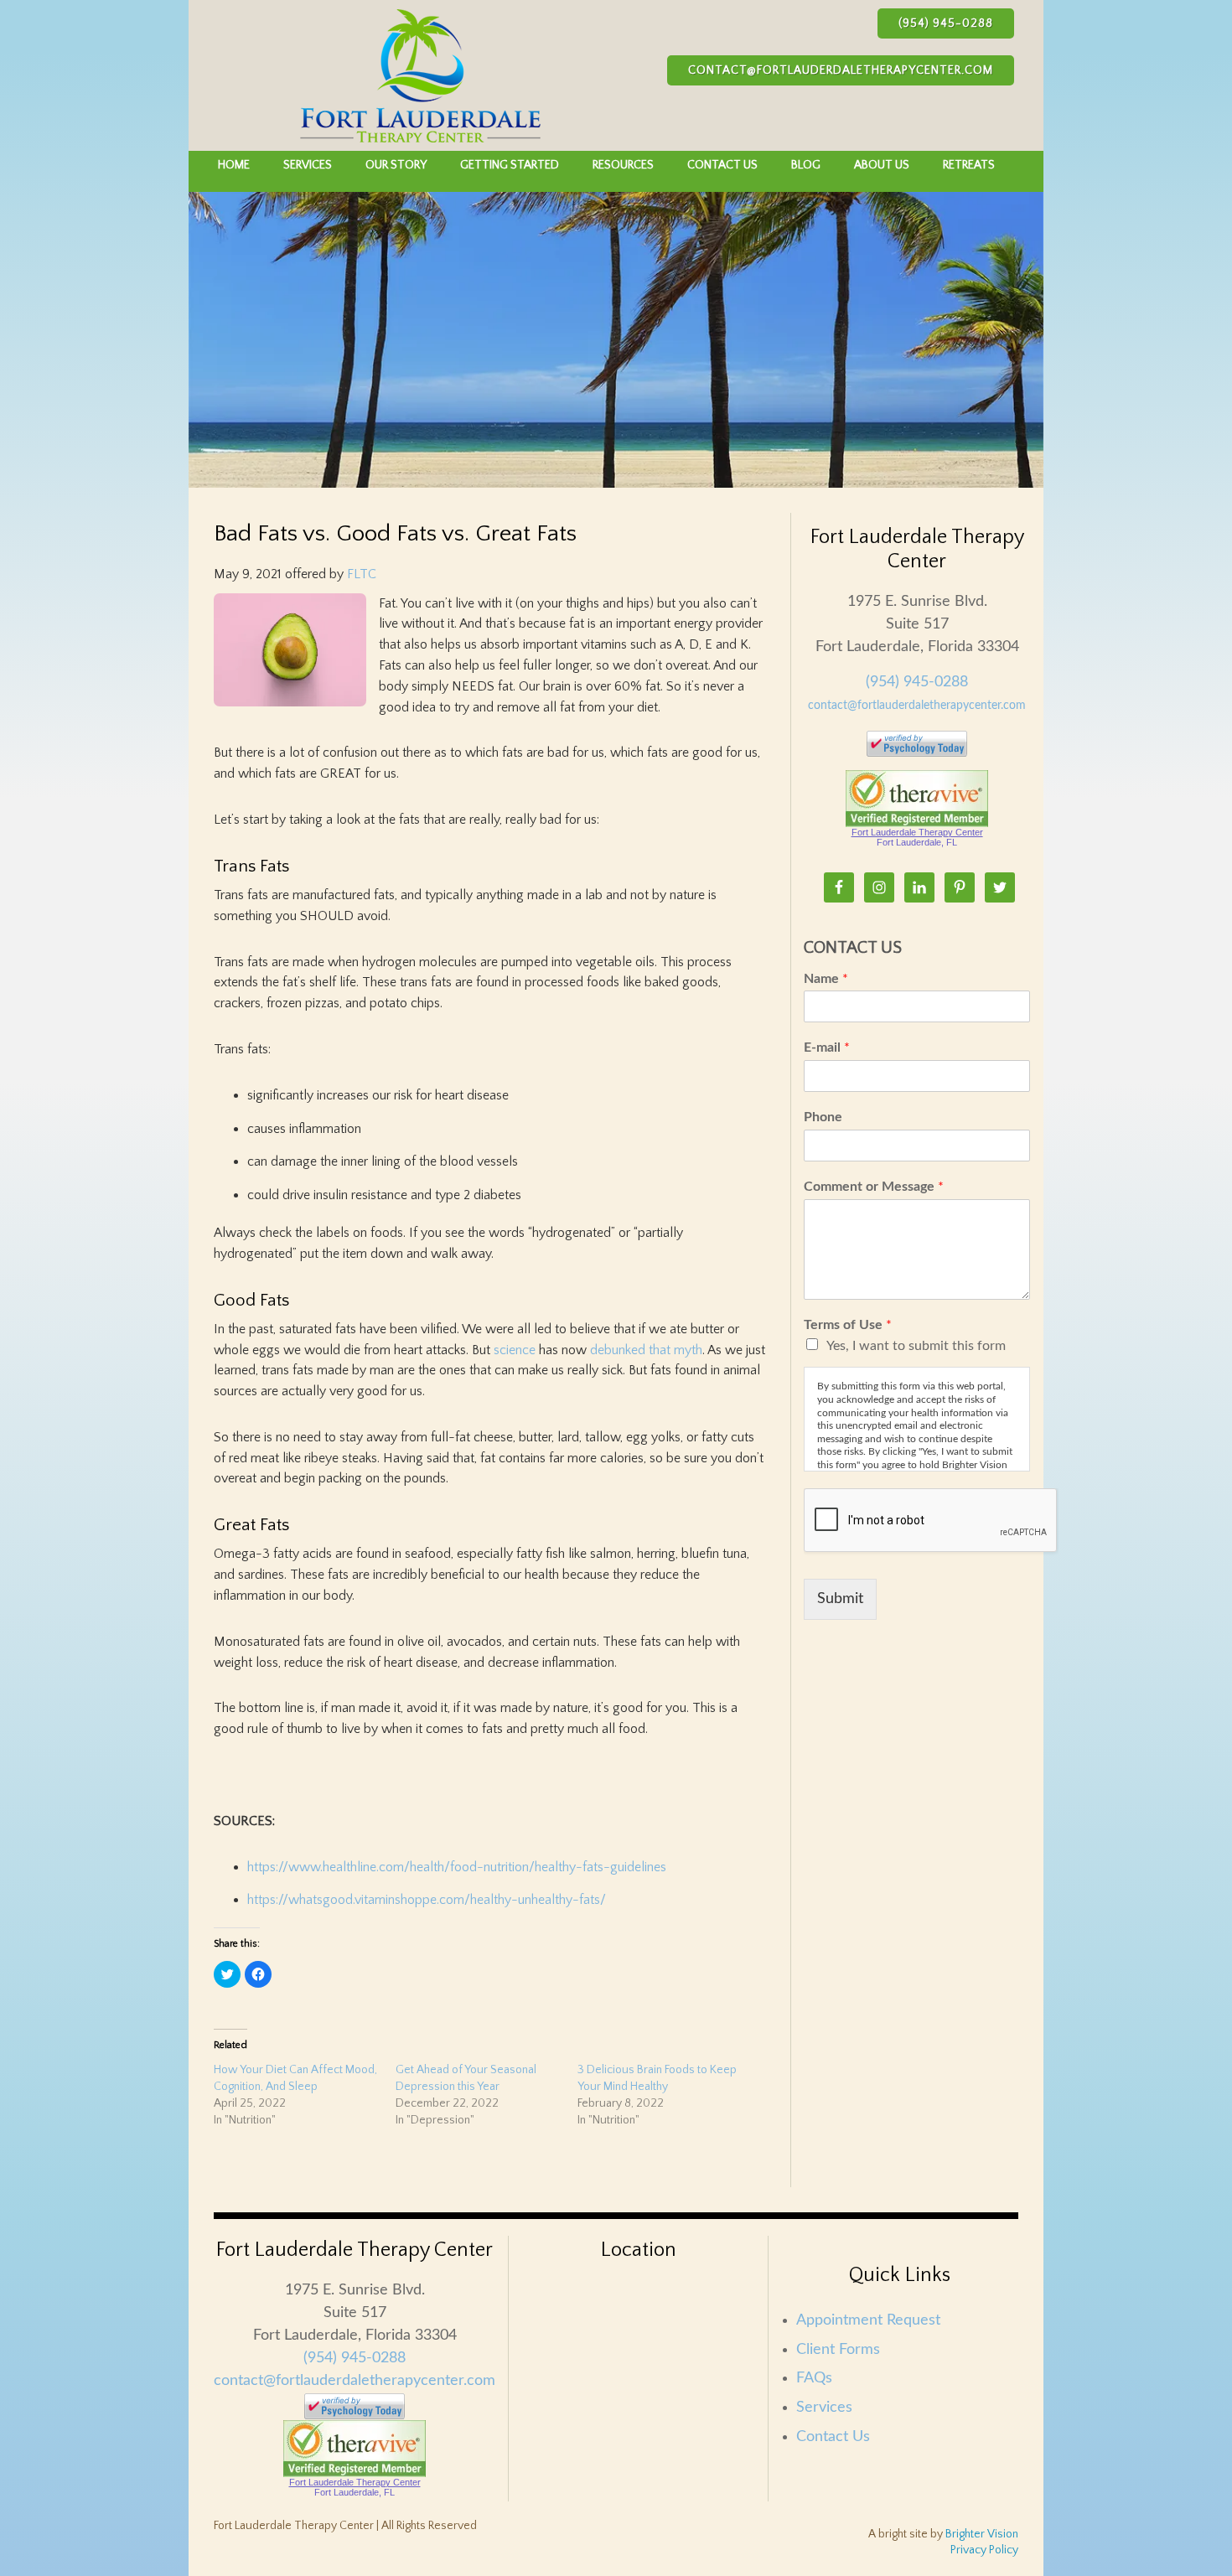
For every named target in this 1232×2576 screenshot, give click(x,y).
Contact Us (833, 2437)
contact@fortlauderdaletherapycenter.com (841, 70)
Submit (840, 1599)
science (515, 1350)
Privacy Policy (984, 2550)
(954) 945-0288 (946, 23)
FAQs (814, 2378)
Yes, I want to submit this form (916, 1346)
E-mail (827, 1047)
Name (826, 979)
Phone (823, 1117)
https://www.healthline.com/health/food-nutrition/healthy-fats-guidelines (457, 1867)
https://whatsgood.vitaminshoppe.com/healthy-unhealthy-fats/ (427, 1900)
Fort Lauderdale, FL (917, 842)
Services (824, 2408)
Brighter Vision (982, 2534)
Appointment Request (868, 2320)
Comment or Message (874, 1187)
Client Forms (838, 2350)
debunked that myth (646, 1350)
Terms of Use (848, 1325)
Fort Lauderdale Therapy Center (917, 832)
